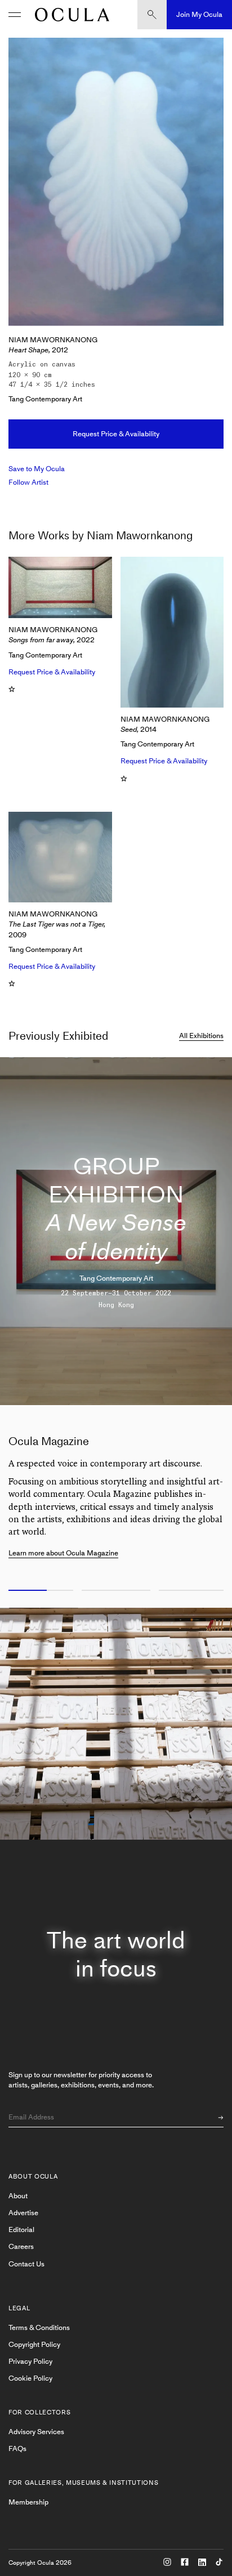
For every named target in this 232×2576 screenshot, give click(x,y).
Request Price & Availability (116, 434)
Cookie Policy (30, 2378)
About (18, 2196)
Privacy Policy (30, 2361)
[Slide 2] (116, 1591)
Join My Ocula (199, 14)
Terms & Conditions (39, 2327)
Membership (28, 2502)
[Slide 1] (39, 1591)
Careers (21, 2246)
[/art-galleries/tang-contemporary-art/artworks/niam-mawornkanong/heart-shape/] (69, 15)
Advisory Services (36, 2432)
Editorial (21, 2230)
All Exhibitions (201, 1036)
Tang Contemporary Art (45, 399)
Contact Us (26, 2264)
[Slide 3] (193, 1591)
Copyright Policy (34, 2344)
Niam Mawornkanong (53, 340)
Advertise (23, 2213)
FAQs (17, 2448)
